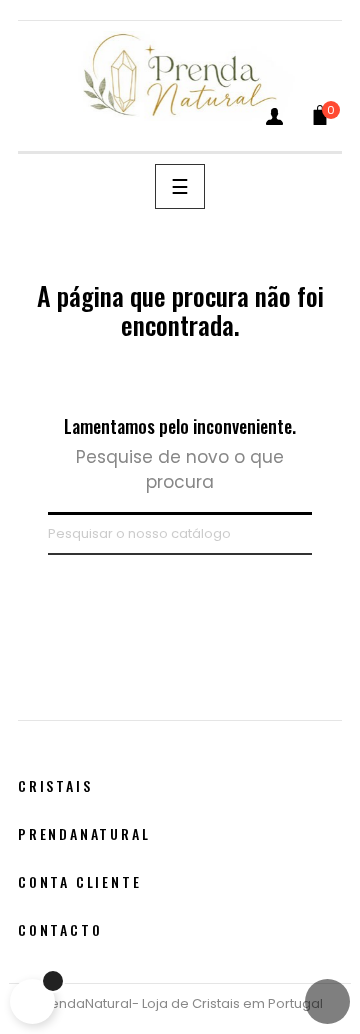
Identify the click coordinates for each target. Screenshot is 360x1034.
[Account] (274, 121)
